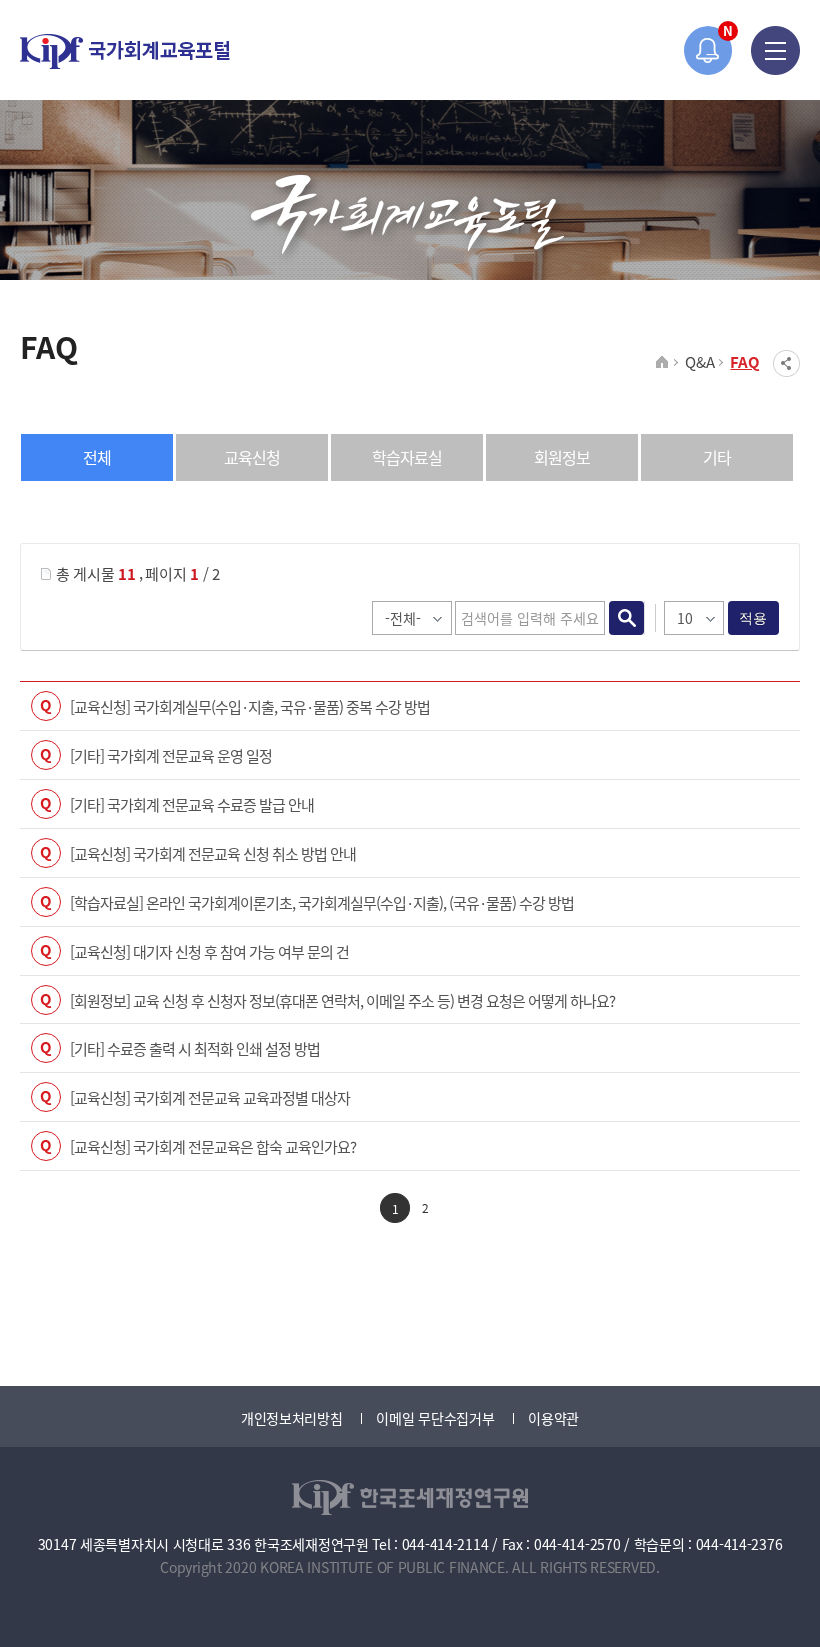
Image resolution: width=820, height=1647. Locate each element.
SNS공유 (786, 363)
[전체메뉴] (775, 50)
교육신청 (252, 457)
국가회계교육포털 (125, 51)
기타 (717, 457)
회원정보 (562, 457)
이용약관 (553, 1418)
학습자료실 (407, 457)
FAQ (745, 361)
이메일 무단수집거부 (435, 1418)
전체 (97, 457)
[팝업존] (708, 50)
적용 (753, 618)
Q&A (699, 361)
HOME (662, 363)
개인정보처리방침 (292, 1418)
